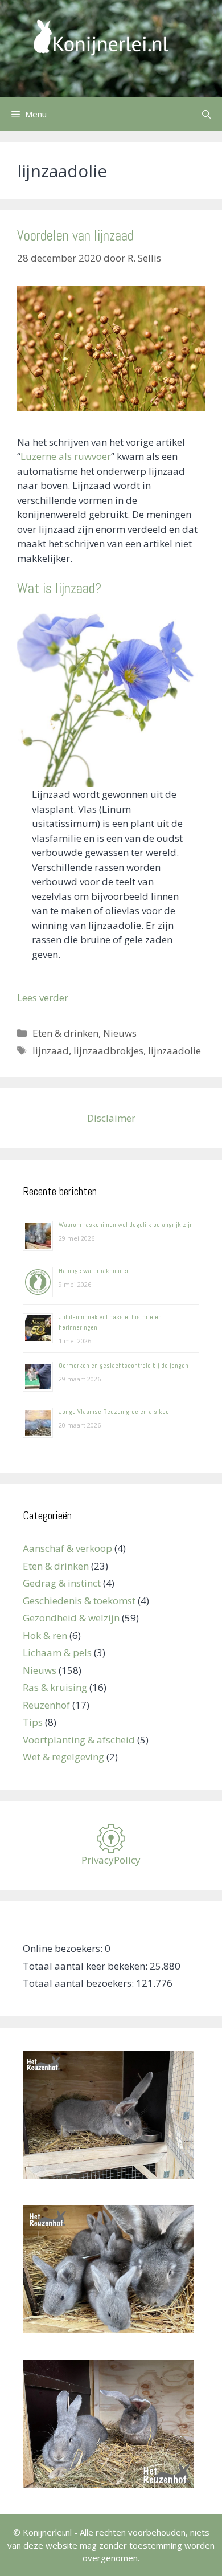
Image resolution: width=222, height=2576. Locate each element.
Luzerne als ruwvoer (66, 456)
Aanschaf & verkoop (67, 1548)
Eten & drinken (65, 1033)
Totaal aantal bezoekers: (79, 1983)
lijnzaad (51, 1051)
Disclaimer (111, 1118)
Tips (33, 1722)
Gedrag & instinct (62, 1583)
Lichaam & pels (57, 1652)
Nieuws (120, 1033)
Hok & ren (45, 1635)
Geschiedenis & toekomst (79, 1601)
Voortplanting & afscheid (79, 1740)
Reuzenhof (46, 1705)
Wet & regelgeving (63, 1757)
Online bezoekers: (64, 1948)
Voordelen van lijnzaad (75, 236)
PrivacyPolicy (111, 1860)
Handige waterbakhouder (94, 1271)
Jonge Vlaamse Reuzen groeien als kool (115, 1412)
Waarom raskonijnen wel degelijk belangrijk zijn (126, 1225)
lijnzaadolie (174, 1051)
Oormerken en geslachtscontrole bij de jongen (124, 1366)
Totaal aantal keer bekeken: (86, 1966)
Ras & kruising (55, 1687)
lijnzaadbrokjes (108, 1051)
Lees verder (43, 998)
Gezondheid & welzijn (71, 1618)
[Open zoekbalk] (206, 114)
